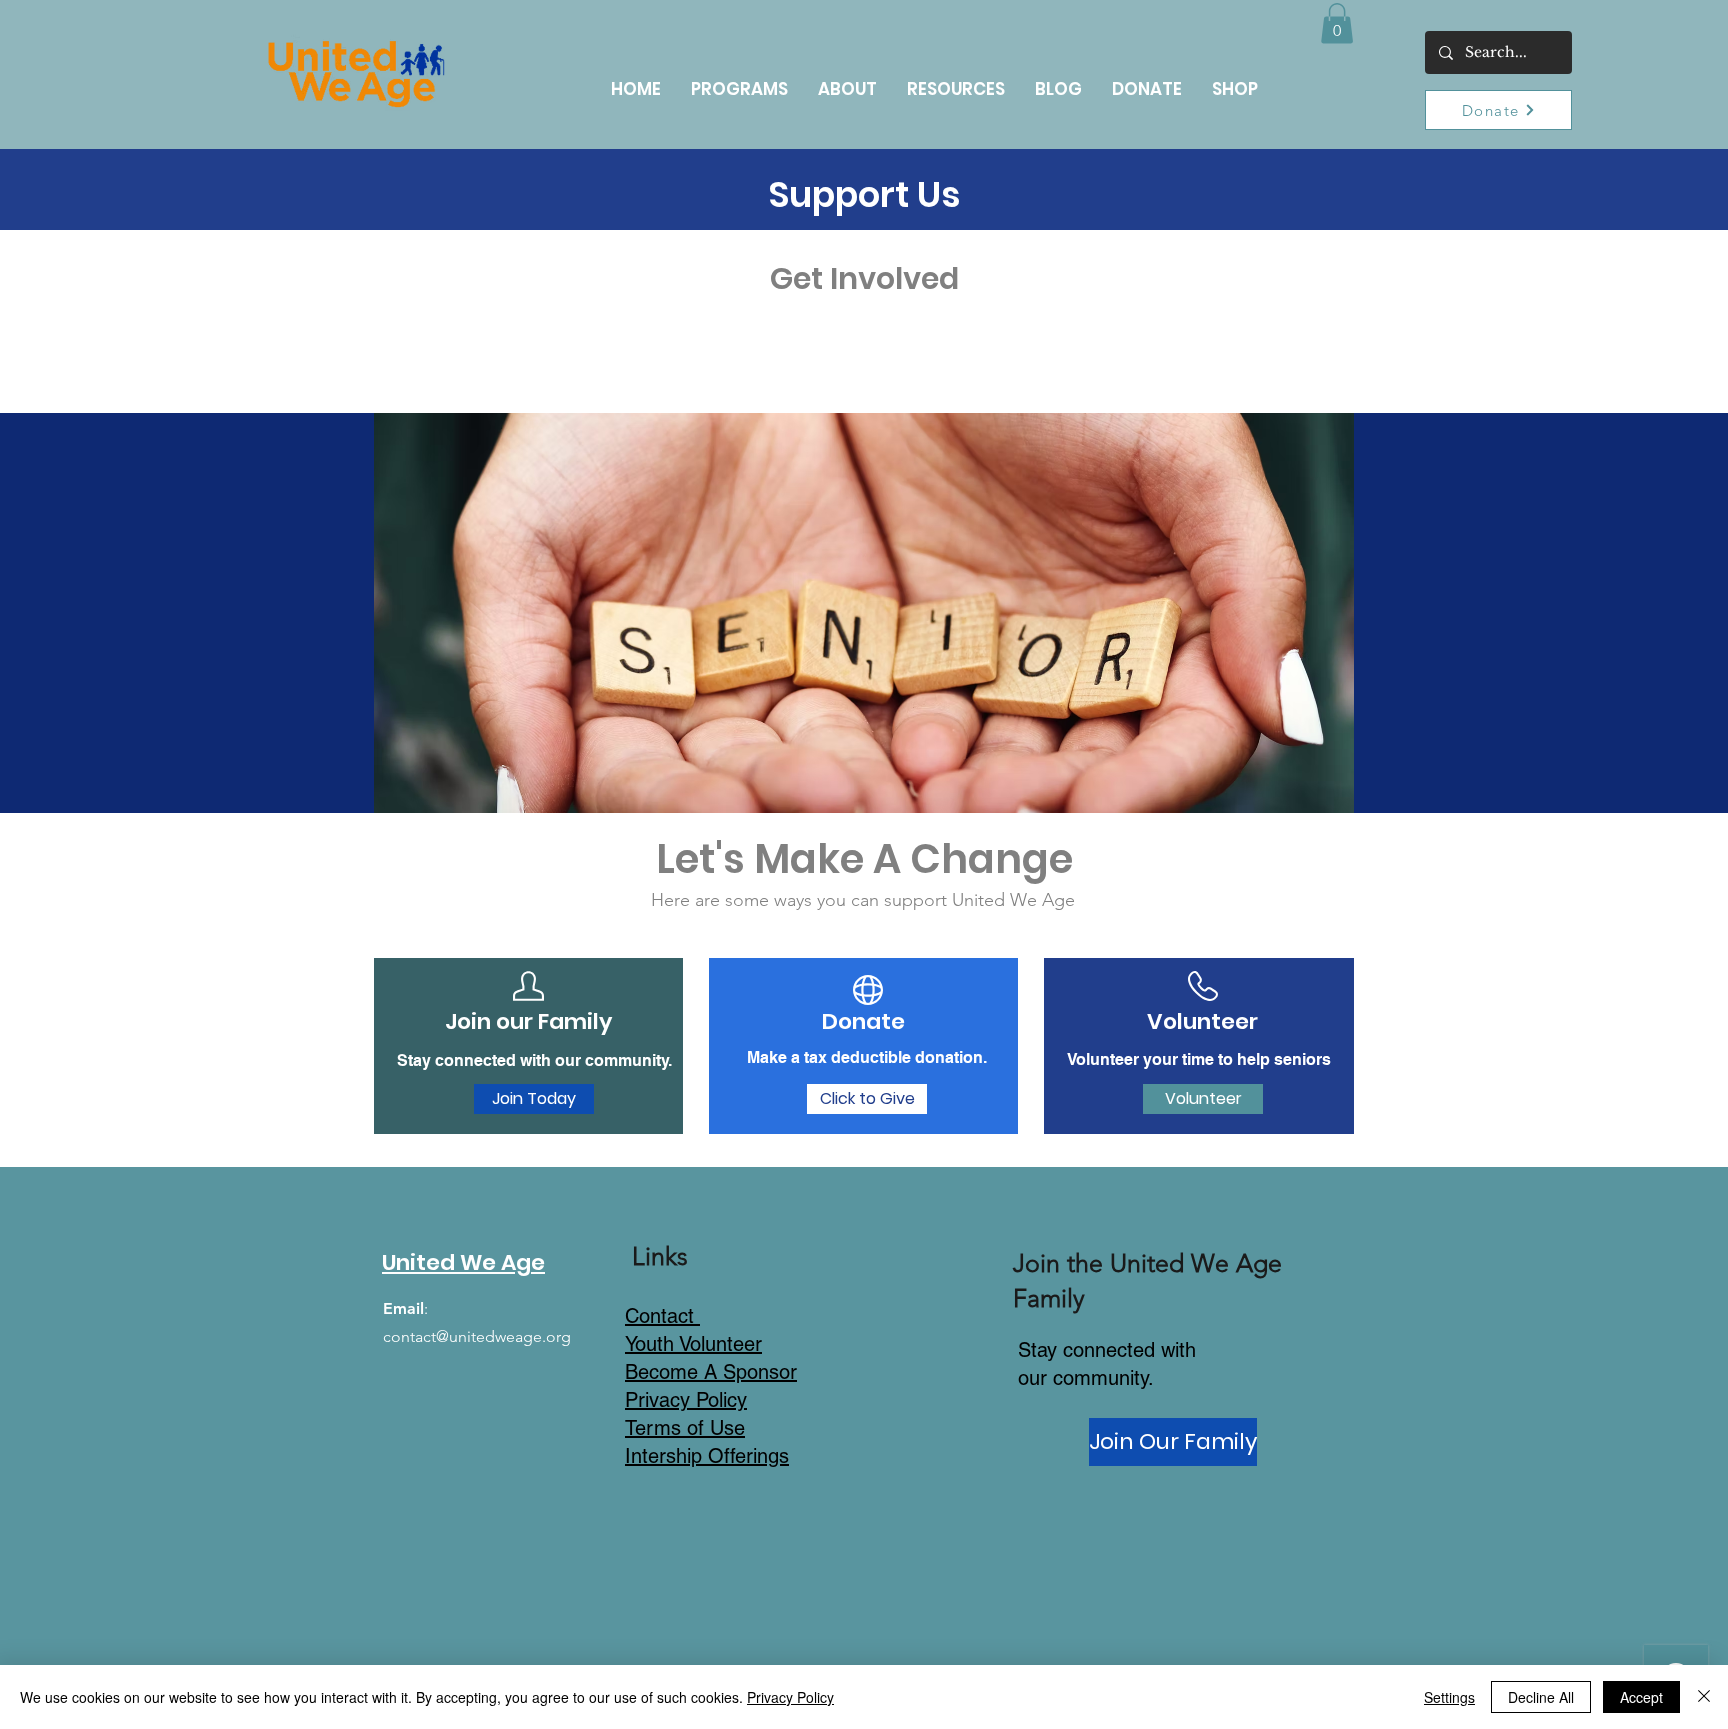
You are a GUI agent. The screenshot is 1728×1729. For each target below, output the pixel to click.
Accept (1641, 1697)
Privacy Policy (790, 1697)
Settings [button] (1449, 1697)
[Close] (1704, 1697)
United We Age (463, 1262)
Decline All (1541, 1697)
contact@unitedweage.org (477, 1336)
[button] (1337, 23)
